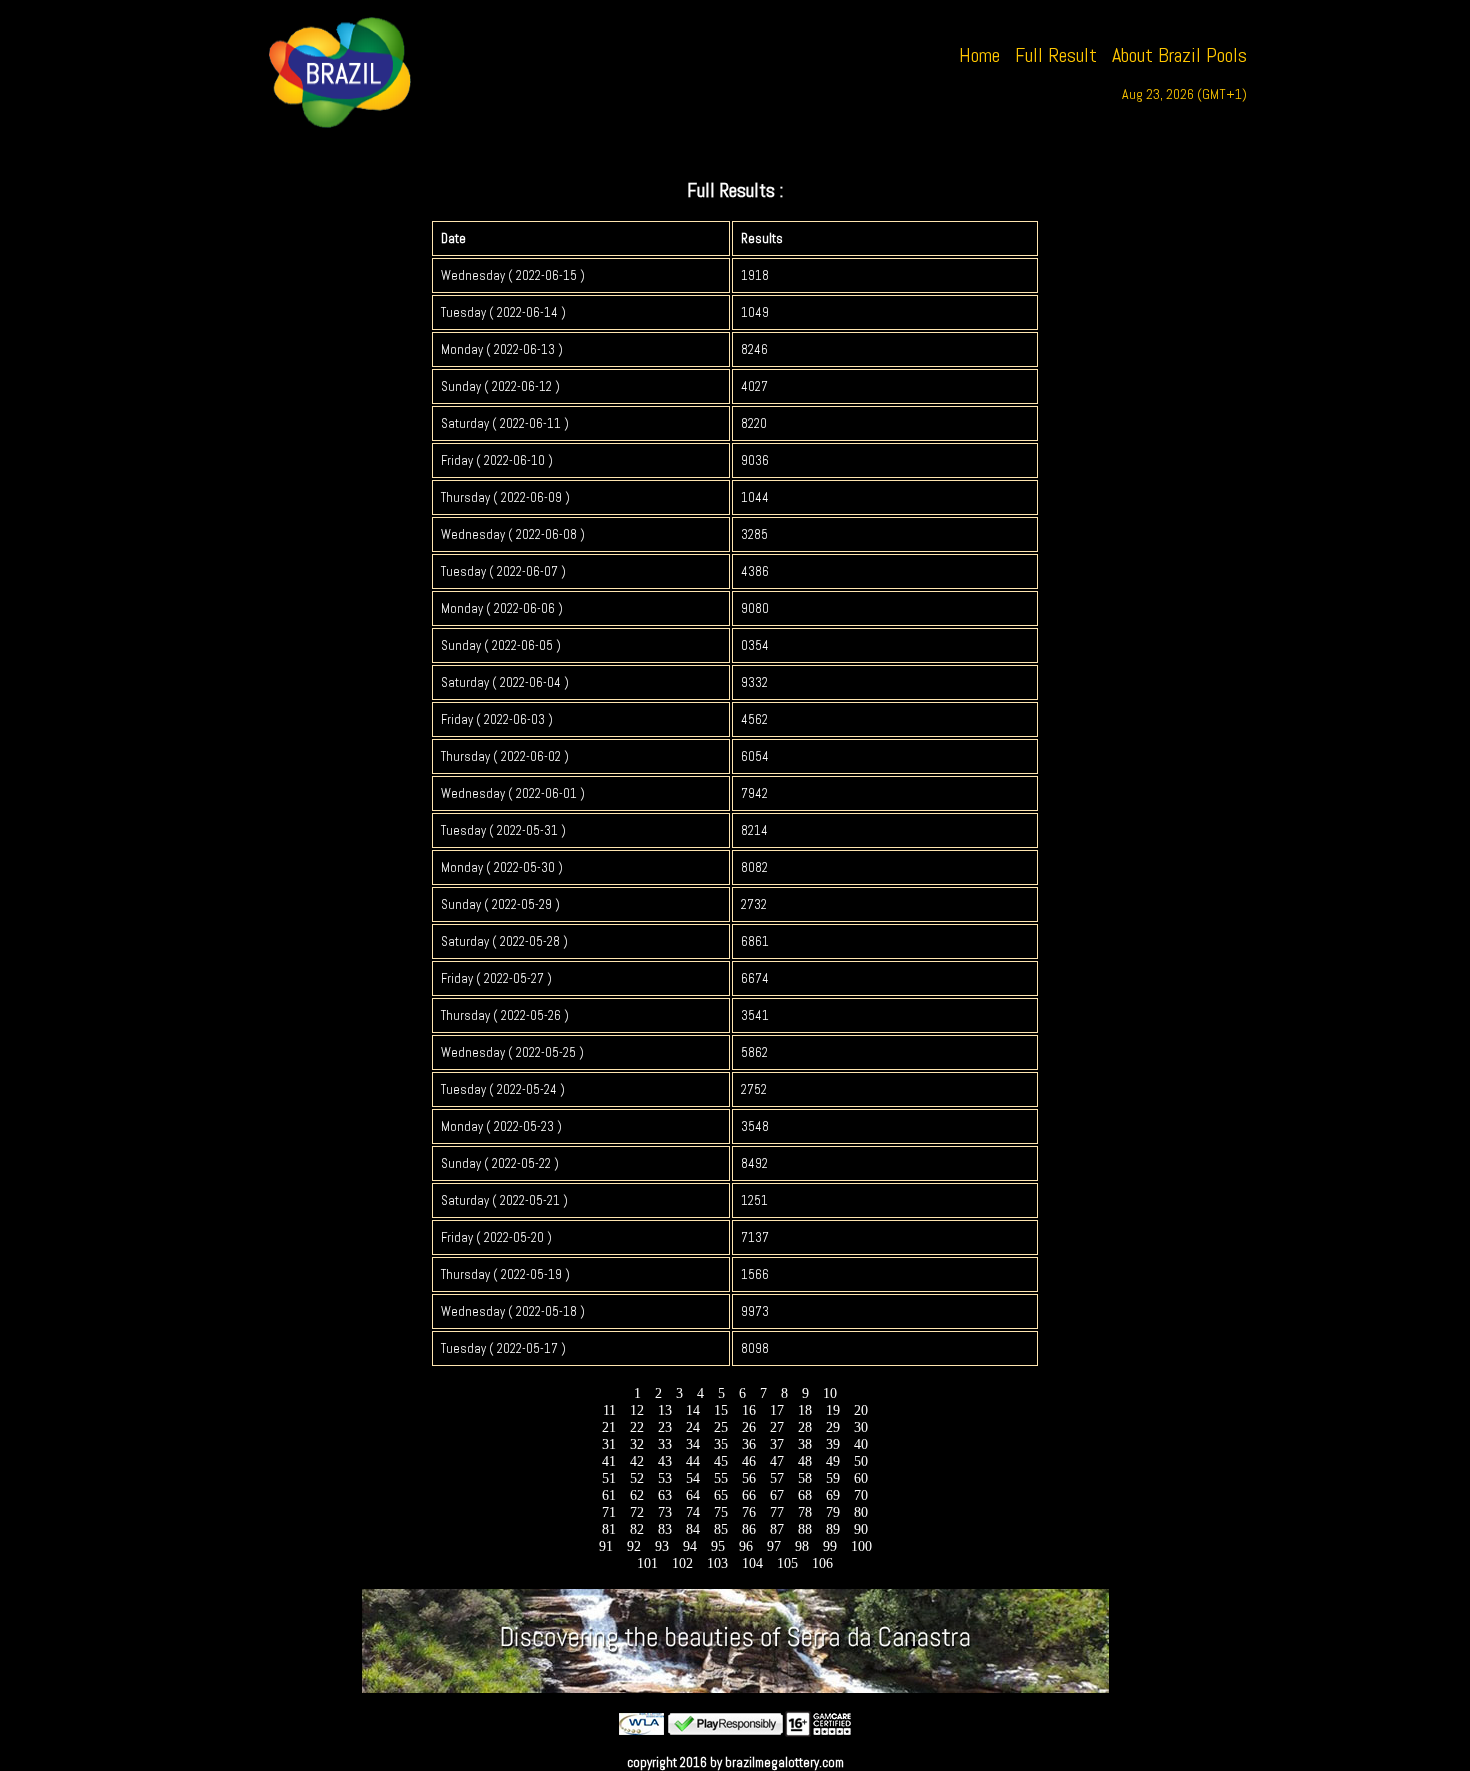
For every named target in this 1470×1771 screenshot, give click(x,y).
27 (777, 1427)
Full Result (1056, 55)
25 (721, 1427)
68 (805, 1495)
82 (637, 1529)
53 (665, 1478)
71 (609, 1512)
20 (861, 1410)
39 (833, 1444)
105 (787, 1563)
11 (609, 1410)
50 (861, 1461)
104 (752, 1563)
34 (693, 1444)
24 (693, 1427)
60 (861, 1478)
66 (749, 1495)
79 (833, 1512)
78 (805, 1512)
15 (721, 1410)
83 (665, 1529)
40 (861, 1444)
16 (749, 1410)
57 (777, 1478)
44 (693, 1461)
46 (749, 1461)
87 (777, 1529)
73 (665, 1512)
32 (637, 1444)
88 (805, 1529)
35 (721, 1444)
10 (830, 1393)
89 (833, 1529)
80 (861, 1512)
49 (833, 1461)
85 (721, 1529)
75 (721, 1512)
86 (749, 1529)
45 (721, 1461)
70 (861, 1495)
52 (637, 1478)
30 (861, 1427)
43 (665, 1461)
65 (721, 1495)
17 (777, 1410)
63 (665, 1495)
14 (693, 1410)
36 (749, 1444)
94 (690, 1546)
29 (833, 1427)
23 (665, 1427)
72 (637, 1512)
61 (609, 1495)
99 (830, 1546)
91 (606, 1546)
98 (802, 1546)
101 (647, 1563)
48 (805, 1461)
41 (609, 1461)
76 (749, 1512)
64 (693, 1495)
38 (805, 1444)
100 (861, 1546)
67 (777, 1495)
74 (693, 1512)
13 (665, 1410)
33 (665, 1444)
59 (833, 1478)
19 (833, 1410)
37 (777, 1444)
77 (777, 1512)
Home (979, 55)
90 (861, 1529)
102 (682, 1563)
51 (609, 1478)
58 (805, 1478)
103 (717, 1563)
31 (609, 1444)
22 (637, 1427)
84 (693, 1529)
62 (637, 1495)
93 (662, 1546)
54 (693, 1478)
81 (609, 1529)
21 (609, 1427)
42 (637, 1461)
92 (634, 1546)
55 (721, 1478)
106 (822, 1563)
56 (749, 1478)
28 (805, 1427)
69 (833, 1495)
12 (637, 1410)
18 (805, 1410)
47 (777, 1461)
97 (774, 1546)
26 (749, 1427)
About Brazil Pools (1179, 55)
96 (746, 1546)
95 (718, 1546)
